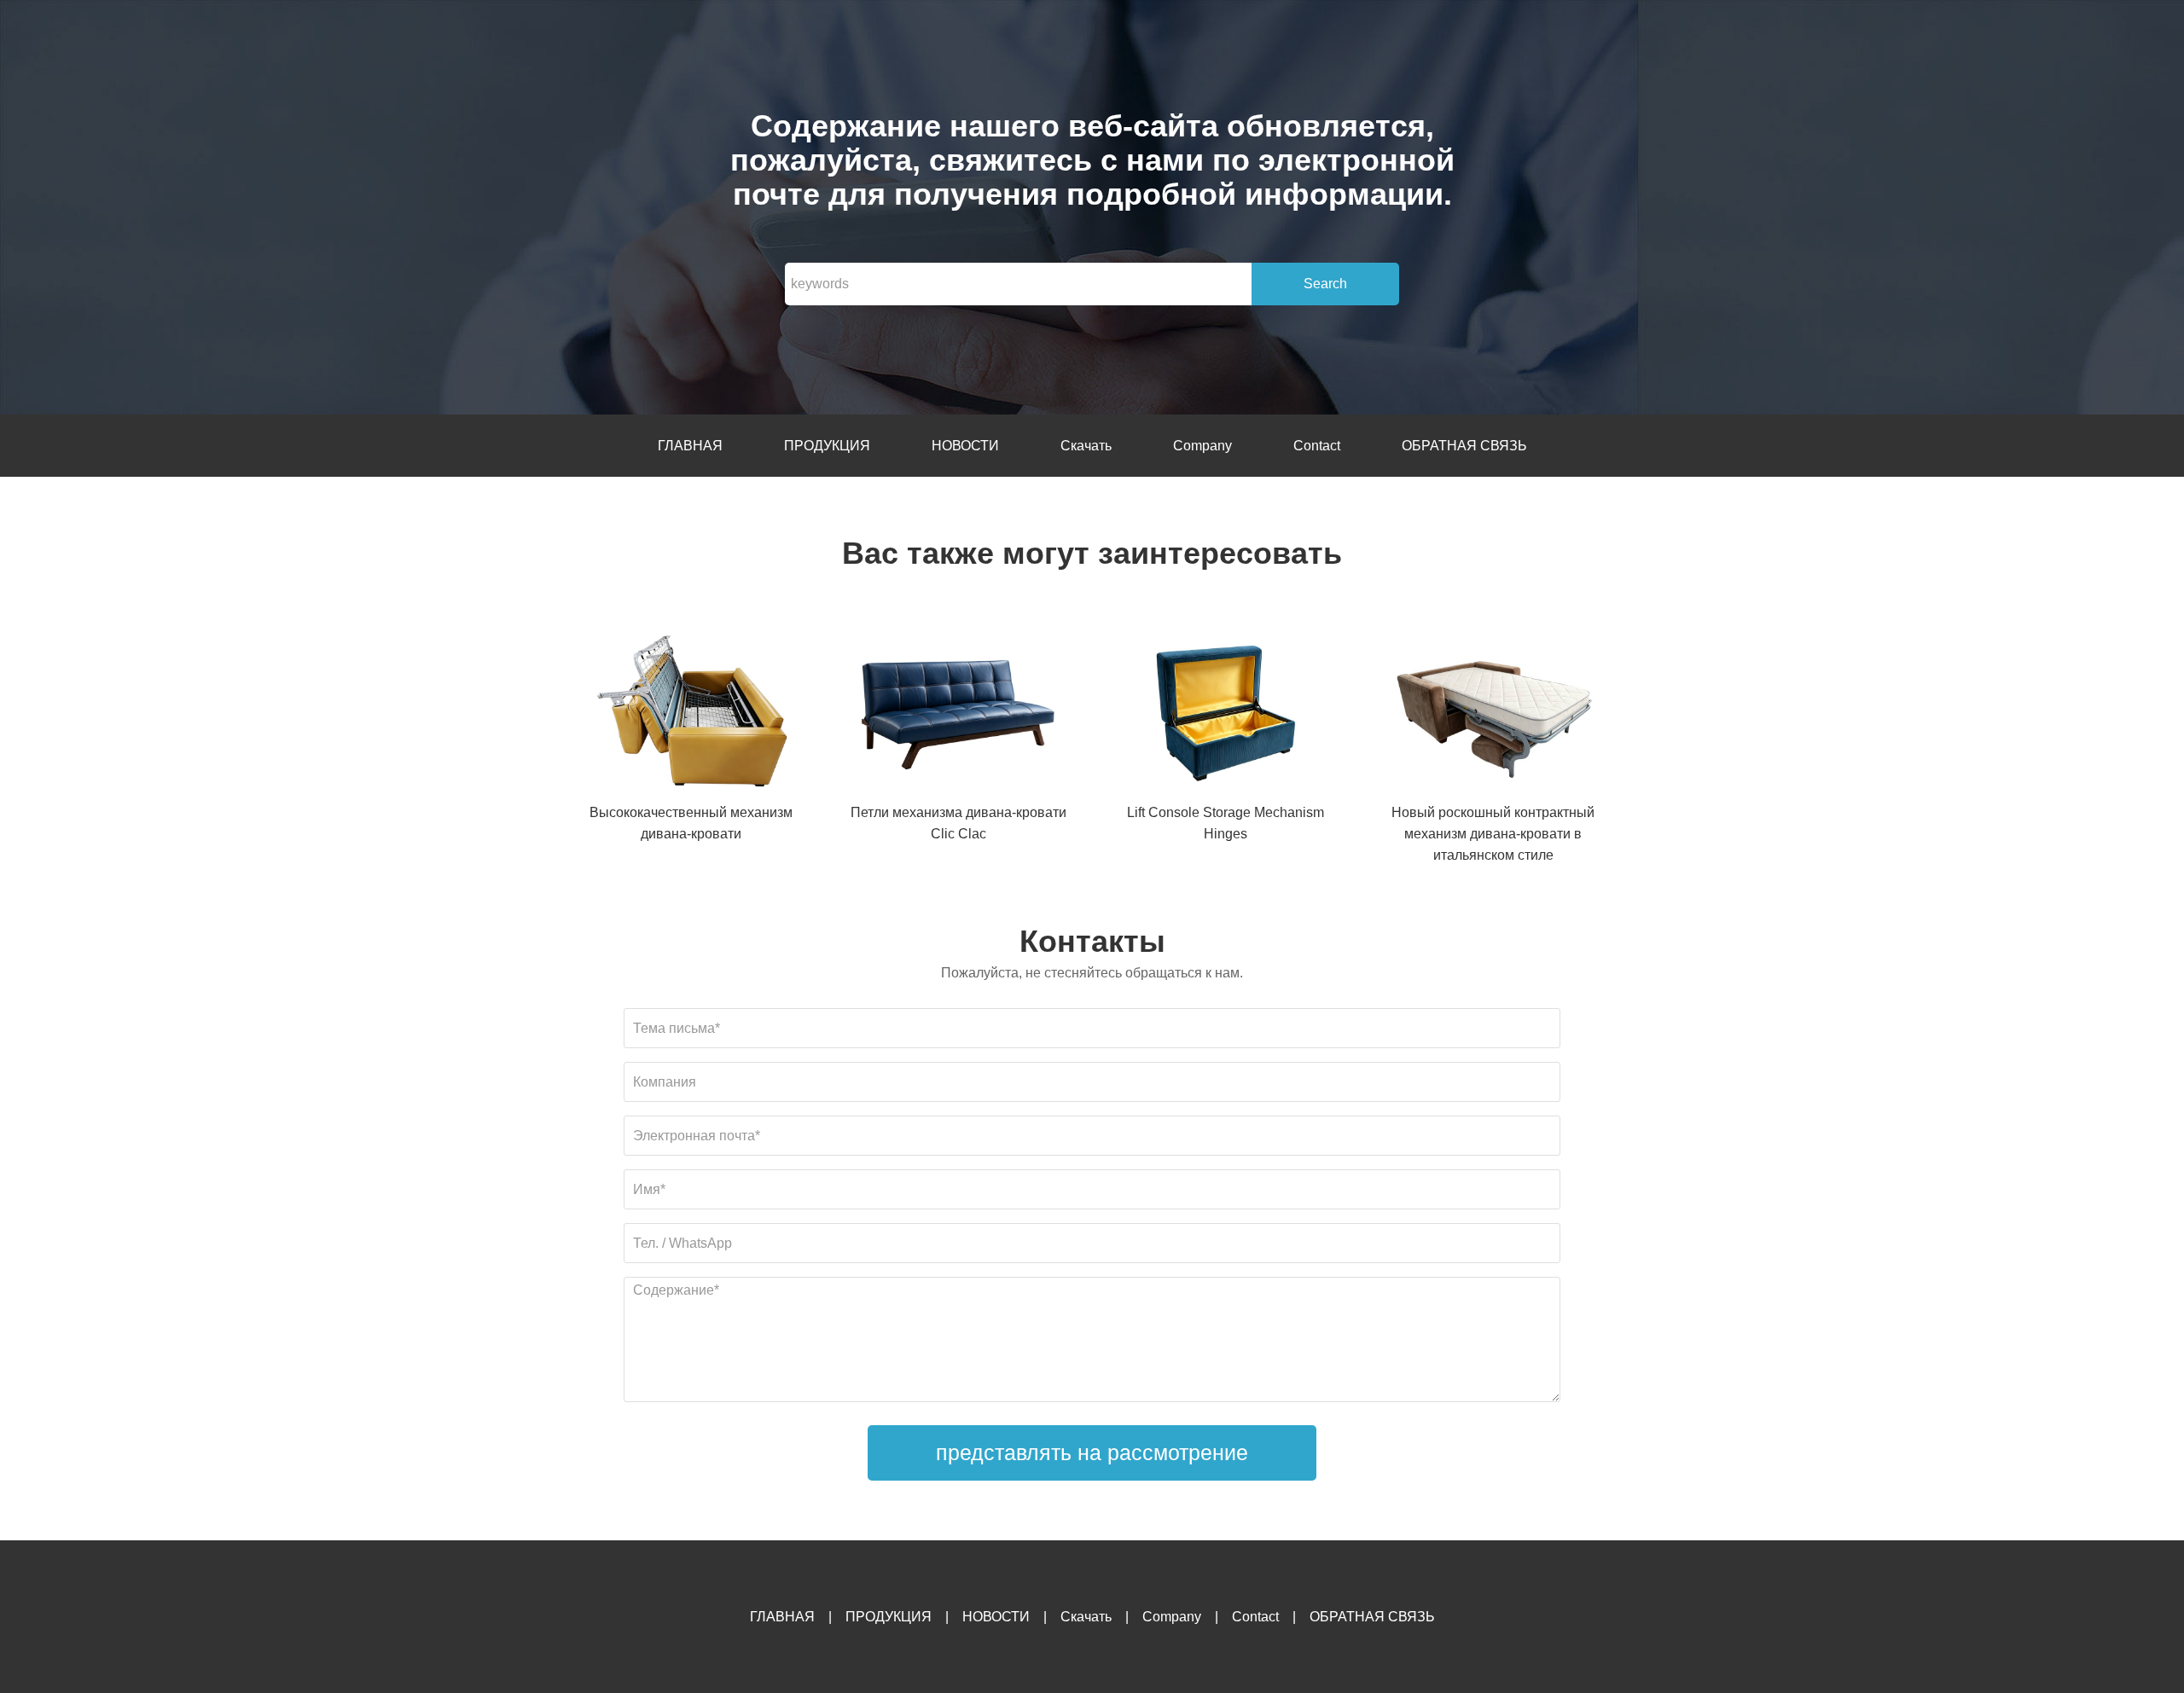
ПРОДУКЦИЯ (827, 446)
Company (1202, 446)
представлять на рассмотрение (1092, 1452)
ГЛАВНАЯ (690, 446)
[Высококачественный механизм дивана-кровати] (691, 716)
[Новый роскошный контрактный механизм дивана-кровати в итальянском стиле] (1493, 716)
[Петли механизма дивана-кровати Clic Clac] (958, 716)
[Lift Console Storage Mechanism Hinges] (1226, 716)
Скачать (1086, 446)
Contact (1317, 446)
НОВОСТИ (965, 446)
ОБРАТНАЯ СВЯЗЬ (1464, 446)
